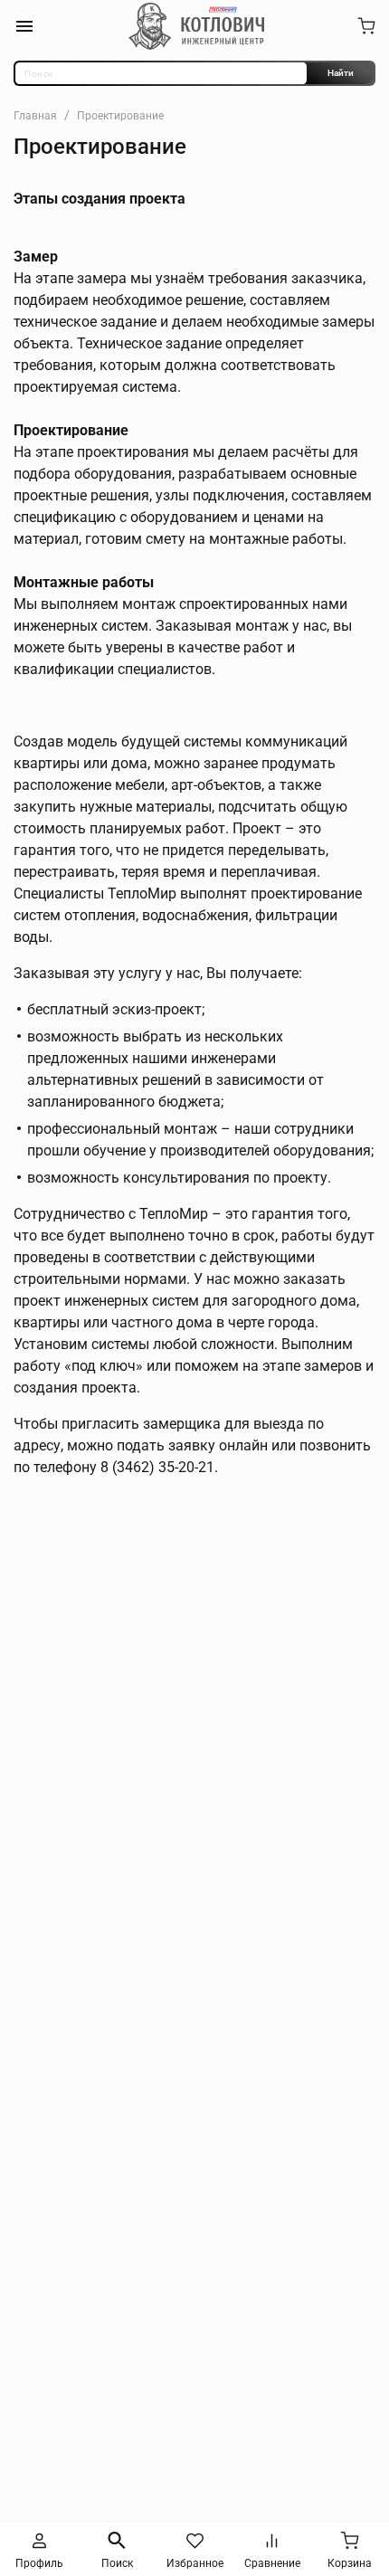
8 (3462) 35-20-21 (157, 1467)
